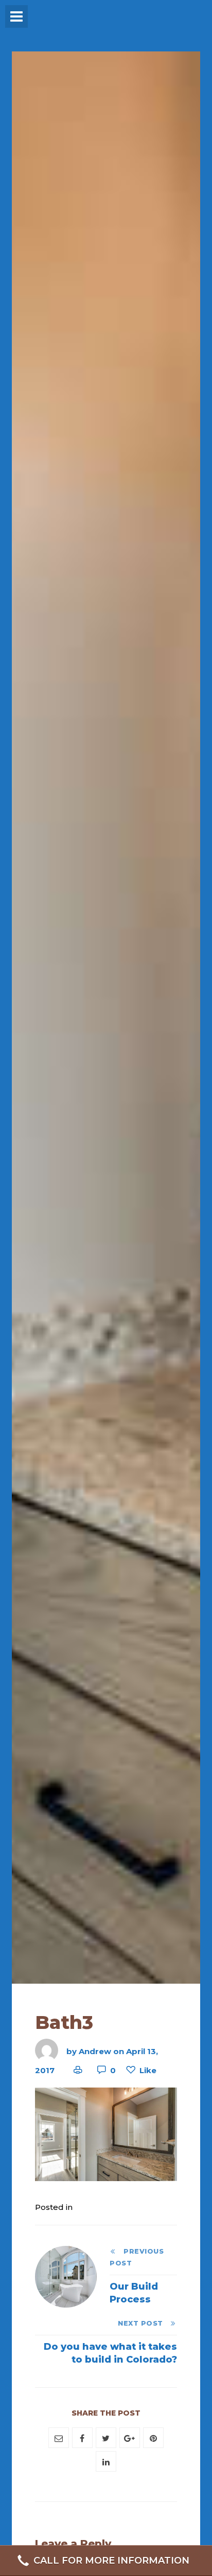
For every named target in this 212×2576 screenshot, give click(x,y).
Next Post (144, 2323)
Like (148, 2070)
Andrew (95, 2051)
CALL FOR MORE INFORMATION (111, 2561)
